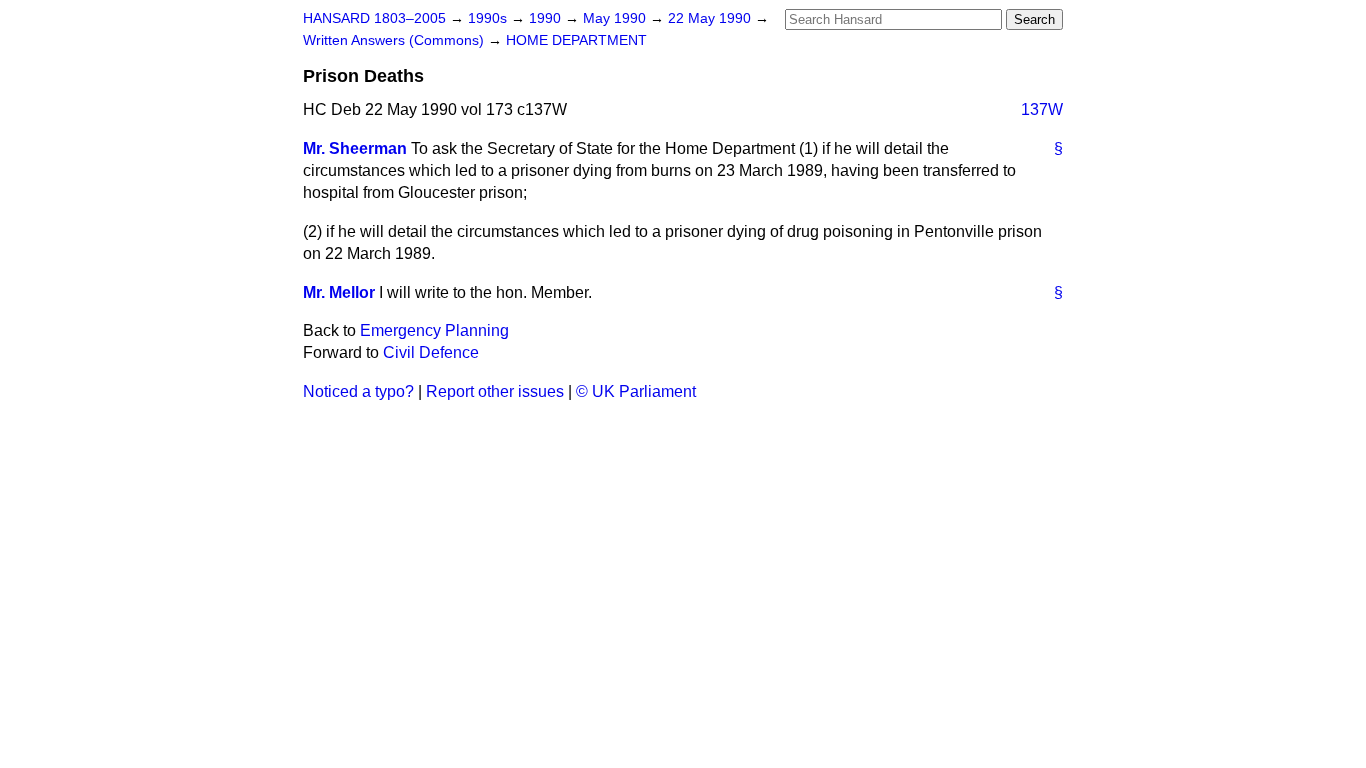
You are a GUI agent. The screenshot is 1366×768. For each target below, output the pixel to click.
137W (1042, 109)
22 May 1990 (711, 18)
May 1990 (616, 18)
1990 (547, 18)
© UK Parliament (636, 391)
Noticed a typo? (358, 391)
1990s (489, 18)
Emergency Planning (434, 330)
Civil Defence (431, 352)
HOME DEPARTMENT (576, 40)
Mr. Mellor (339, 292)
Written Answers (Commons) (395, 40)
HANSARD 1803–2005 (374, 18)
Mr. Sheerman (355, 148)
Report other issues (495, 391)
